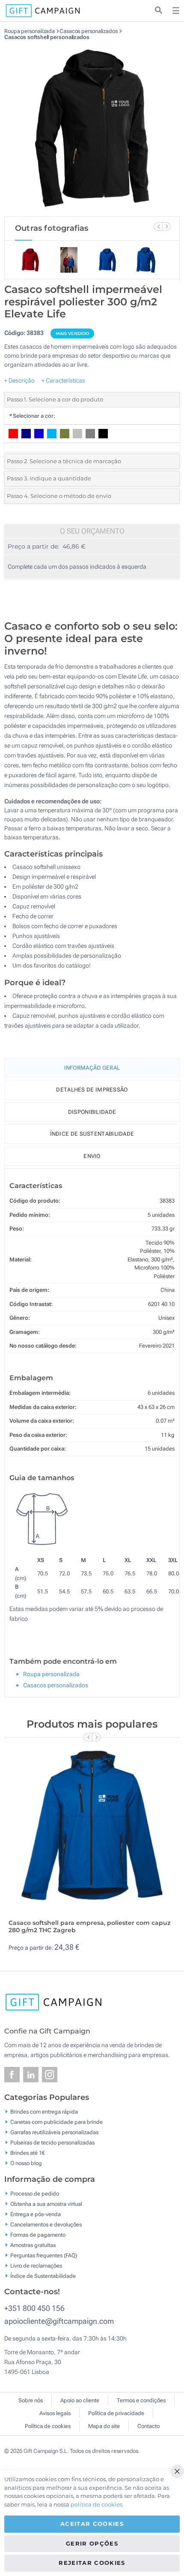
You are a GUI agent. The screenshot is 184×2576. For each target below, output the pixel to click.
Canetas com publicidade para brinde (56, 2122)
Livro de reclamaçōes (36, 2265)
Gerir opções (92, 2543)
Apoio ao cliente (80, 2400)
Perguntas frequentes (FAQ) (44, 2255)
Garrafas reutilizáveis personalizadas (54, 2132)
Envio (92, 1156)
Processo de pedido (35, 2193)
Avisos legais (55, 2413)
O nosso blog (26, 2163)
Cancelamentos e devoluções (46, 2224)
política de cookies (96, 2504)
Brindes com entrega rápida (44, 2112)
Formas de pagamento (38, 2234)
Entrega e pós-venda (36, 2214)
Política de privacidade (116, 2413)
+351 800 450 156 (34, 2308)
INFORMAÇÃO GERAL (92, 1068)
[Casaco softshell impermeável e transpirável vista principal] (92, 128)
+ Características (63, 380)
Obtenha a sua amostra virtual (46, 2203)
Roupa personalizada (30, 31)
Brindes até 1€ (28, 2153)
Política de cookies (48, 2426)
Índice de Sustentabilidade (43, 2276)
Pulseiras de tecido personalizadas (52, 2143)
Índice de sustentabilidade (92, 1134)
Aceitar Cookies (92, 2524)
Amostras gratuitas (33, 2245)
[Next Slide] (166, 226)
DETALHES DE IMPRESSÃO (92, 1090)
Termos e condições (141, 2400)
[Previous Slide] (158, 226)
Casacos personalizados (89, 31)
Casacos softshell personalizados (47, 37)
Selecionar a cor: (32, 416)
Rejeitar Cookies (92, 2563)
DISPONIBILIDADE (92, 1112)
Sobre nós (31, 2400)
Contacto (148, 2426)
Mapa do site (104, 2426)
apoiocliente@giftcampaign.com (59, 2321)
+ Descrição (19, 380)
